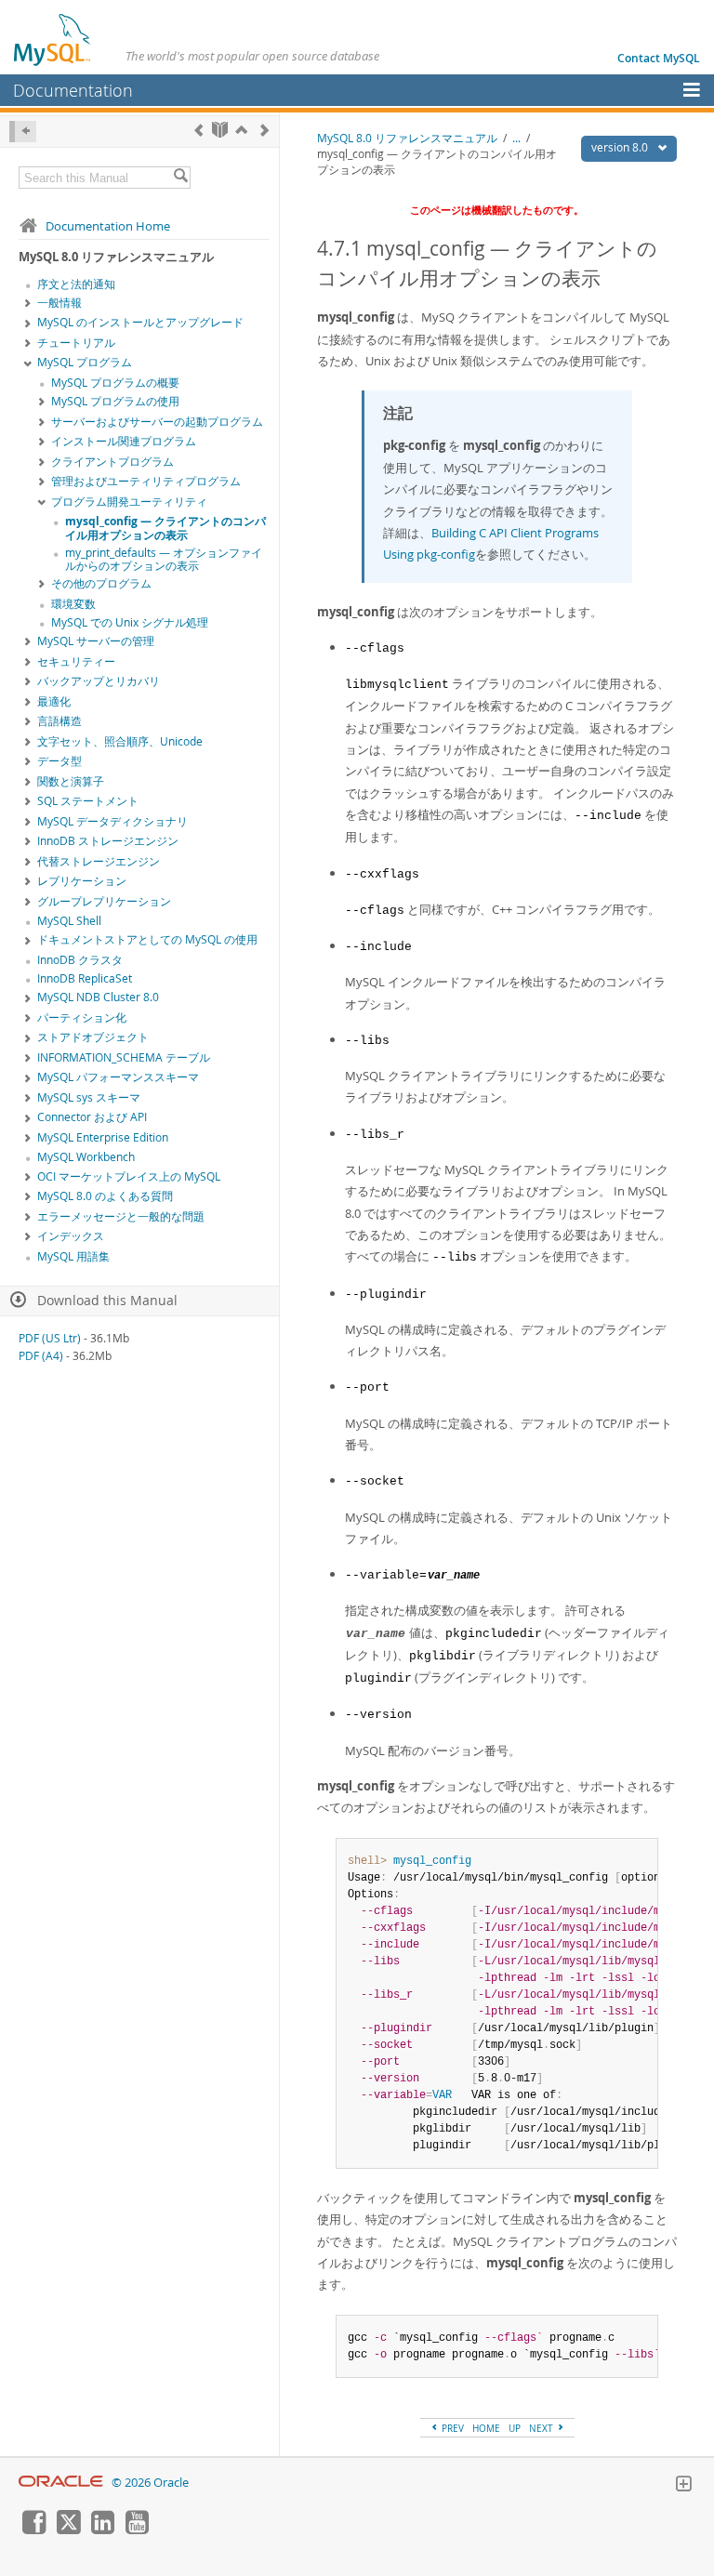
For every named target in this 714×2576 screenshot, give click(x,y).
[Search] (180, 178)
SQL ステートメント (88, 801)
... (516, 138)
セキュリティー (76, 661)
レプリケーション (82, 881)
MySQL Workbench (86, 1157)
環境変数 (73, 604)
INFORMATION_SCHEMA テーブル (124, 1057)
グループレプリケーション (104, 901)
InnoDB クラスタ (80, 960)
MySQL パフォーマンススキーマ (118, 1077)
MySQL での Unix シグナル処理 (130, 622)
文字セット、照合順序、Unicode (120, 741)
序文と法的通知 (76, 284)
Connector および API (92, 1117)
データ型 (59, 761)
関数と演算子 (71, 781)
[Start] (220, 130)
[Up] (241, 130)
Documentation (73, 90)
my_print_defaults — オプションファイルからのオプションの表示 (164, 560)
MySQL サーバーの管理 (96, 641)
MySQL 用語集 (73, 1256)
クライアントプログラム (112, 462)
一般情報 (59, 303)
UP (515, 2428)
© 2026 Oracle (150, 2483)
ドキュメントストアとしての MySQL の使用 (147, 939)
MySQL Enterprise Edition (103, 1137)
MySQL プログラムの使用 (115, 401)
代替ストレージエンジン (99, 861)
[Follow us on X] (68, 2530)
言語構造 (59, 721)
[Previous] (198, 130)
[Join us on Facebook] (33, 2530)
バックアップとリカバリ (99, 681)
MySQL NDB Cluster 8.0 (98, 997)
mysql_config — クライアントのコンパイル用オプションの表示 (165, 528)
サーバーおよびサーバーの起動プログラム (157, 422)
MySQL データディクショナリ (112, 821)
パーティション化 (82, 1017)
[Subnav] (28, 304)
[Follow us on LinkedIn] (102, 2530)
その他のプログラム (101, 583)
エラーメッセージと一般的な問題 (121, 1216)
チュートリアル (76, 343)
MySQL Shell (69, 921)
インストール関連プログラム (124, 441)
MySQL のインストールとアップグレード (140, 322)
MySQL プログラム (85, 362)
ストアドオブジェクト (93, 1037)
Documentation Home (108, 226)
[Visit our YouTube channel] (137, 2530)
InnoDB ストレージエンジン (108, 841)
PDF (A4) (41, 1356)
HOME (486, 2428)
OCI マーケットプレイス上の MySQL (129, 1176)
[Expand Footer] (683, 2486)
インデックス (71, 1236)
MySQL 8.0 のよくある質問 (105, 1196)
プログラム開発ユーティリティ (129, 502)
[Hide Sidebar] (23, 132)
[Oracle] (61, 2483)
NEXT (542, 2428)
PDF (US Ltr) (50, 1338)
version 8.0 (621, 147)
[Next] (264, 130)
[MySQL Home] (53, 39)
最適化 (54, 701)
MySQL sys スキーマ (89, 1097)
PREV (451, 2428)
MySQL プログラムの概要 (115, 383)
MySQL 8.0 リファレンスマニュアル (407, 138)
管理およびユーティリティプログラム (146, 481)
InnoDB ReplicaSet (85, 978)
